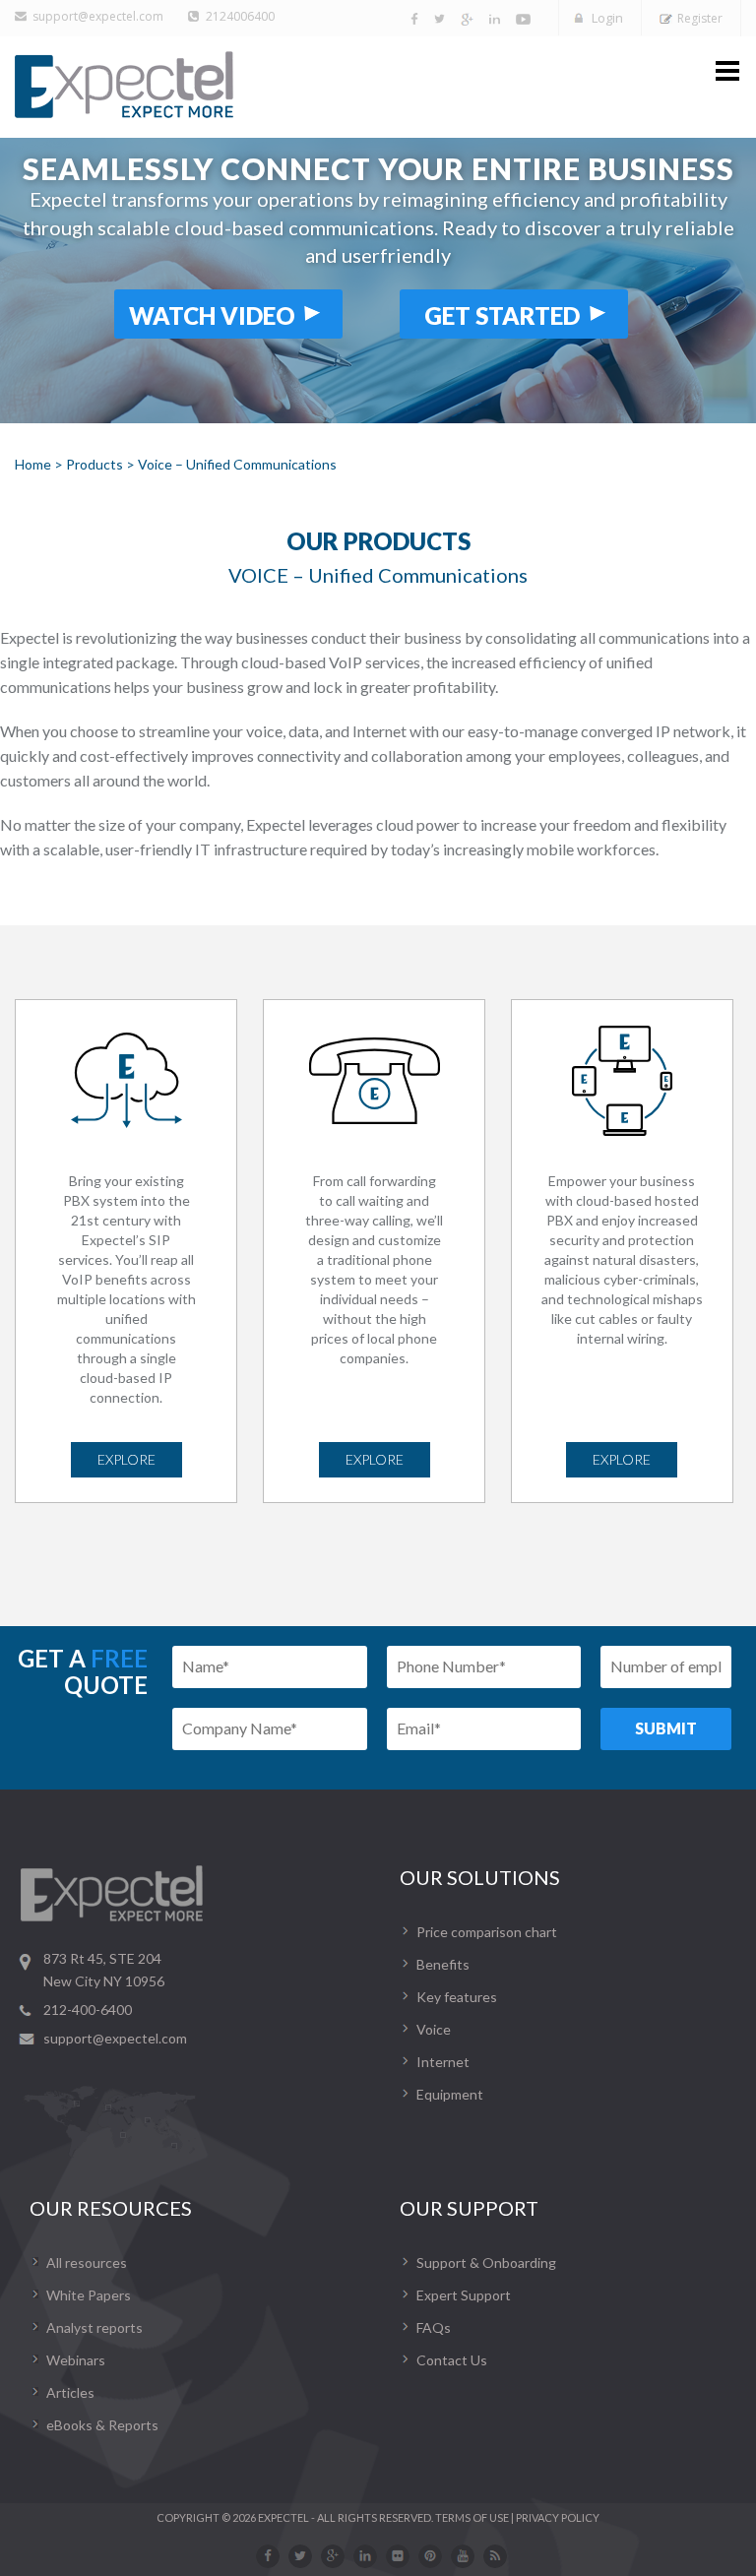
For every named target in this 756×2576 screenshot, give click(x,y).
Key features (457, 1997)
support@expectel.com (98, 16)
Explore (126, 1459)
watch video (212, 315)
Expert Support (464, 2295)
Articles (70, 2392)
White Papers (89, 2295)
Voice (434, 2029)
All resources (87, 2262)
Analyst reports (94, 2327)
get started (502, 315)
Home (33, 464)
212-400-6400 (88, 2010)
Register (700, 18)
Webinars (76, 2360)
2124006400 (240, 16)
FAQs (434, 2327)
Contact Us (452, 2360)
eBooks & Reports (102, 2425)
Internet (443, 2062)
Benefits (443, 1964)
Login (607, 18)
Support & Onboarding (486, 2262)
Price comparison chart (487, 1932)
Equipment (450, 2094)
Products (94, 464)
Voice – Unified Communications (237, 464)
